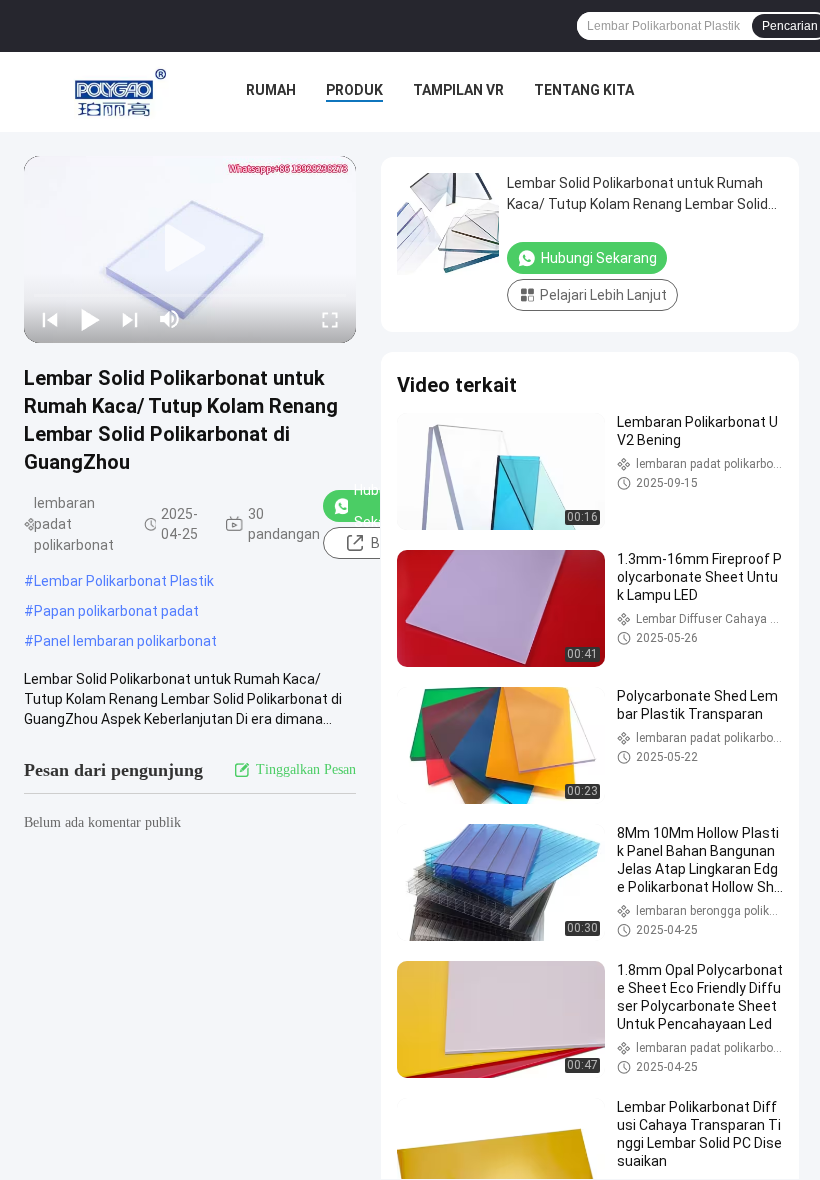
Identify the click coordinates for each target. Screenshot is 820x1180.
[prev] (50, 319)
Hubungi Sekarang (599, 258)
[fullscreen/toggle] (330, 319)
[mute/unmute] (170, 319)
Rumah (271, 90)
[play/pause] (90, 319)
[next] (130, 319)
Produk (354, 90)
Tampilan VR (458, 90)
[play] (190, 249)
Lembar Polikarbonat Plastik (124, 581)
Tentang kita (584, 90)
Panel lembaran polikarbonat (125, 641)
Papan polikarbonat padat (116, 611)
